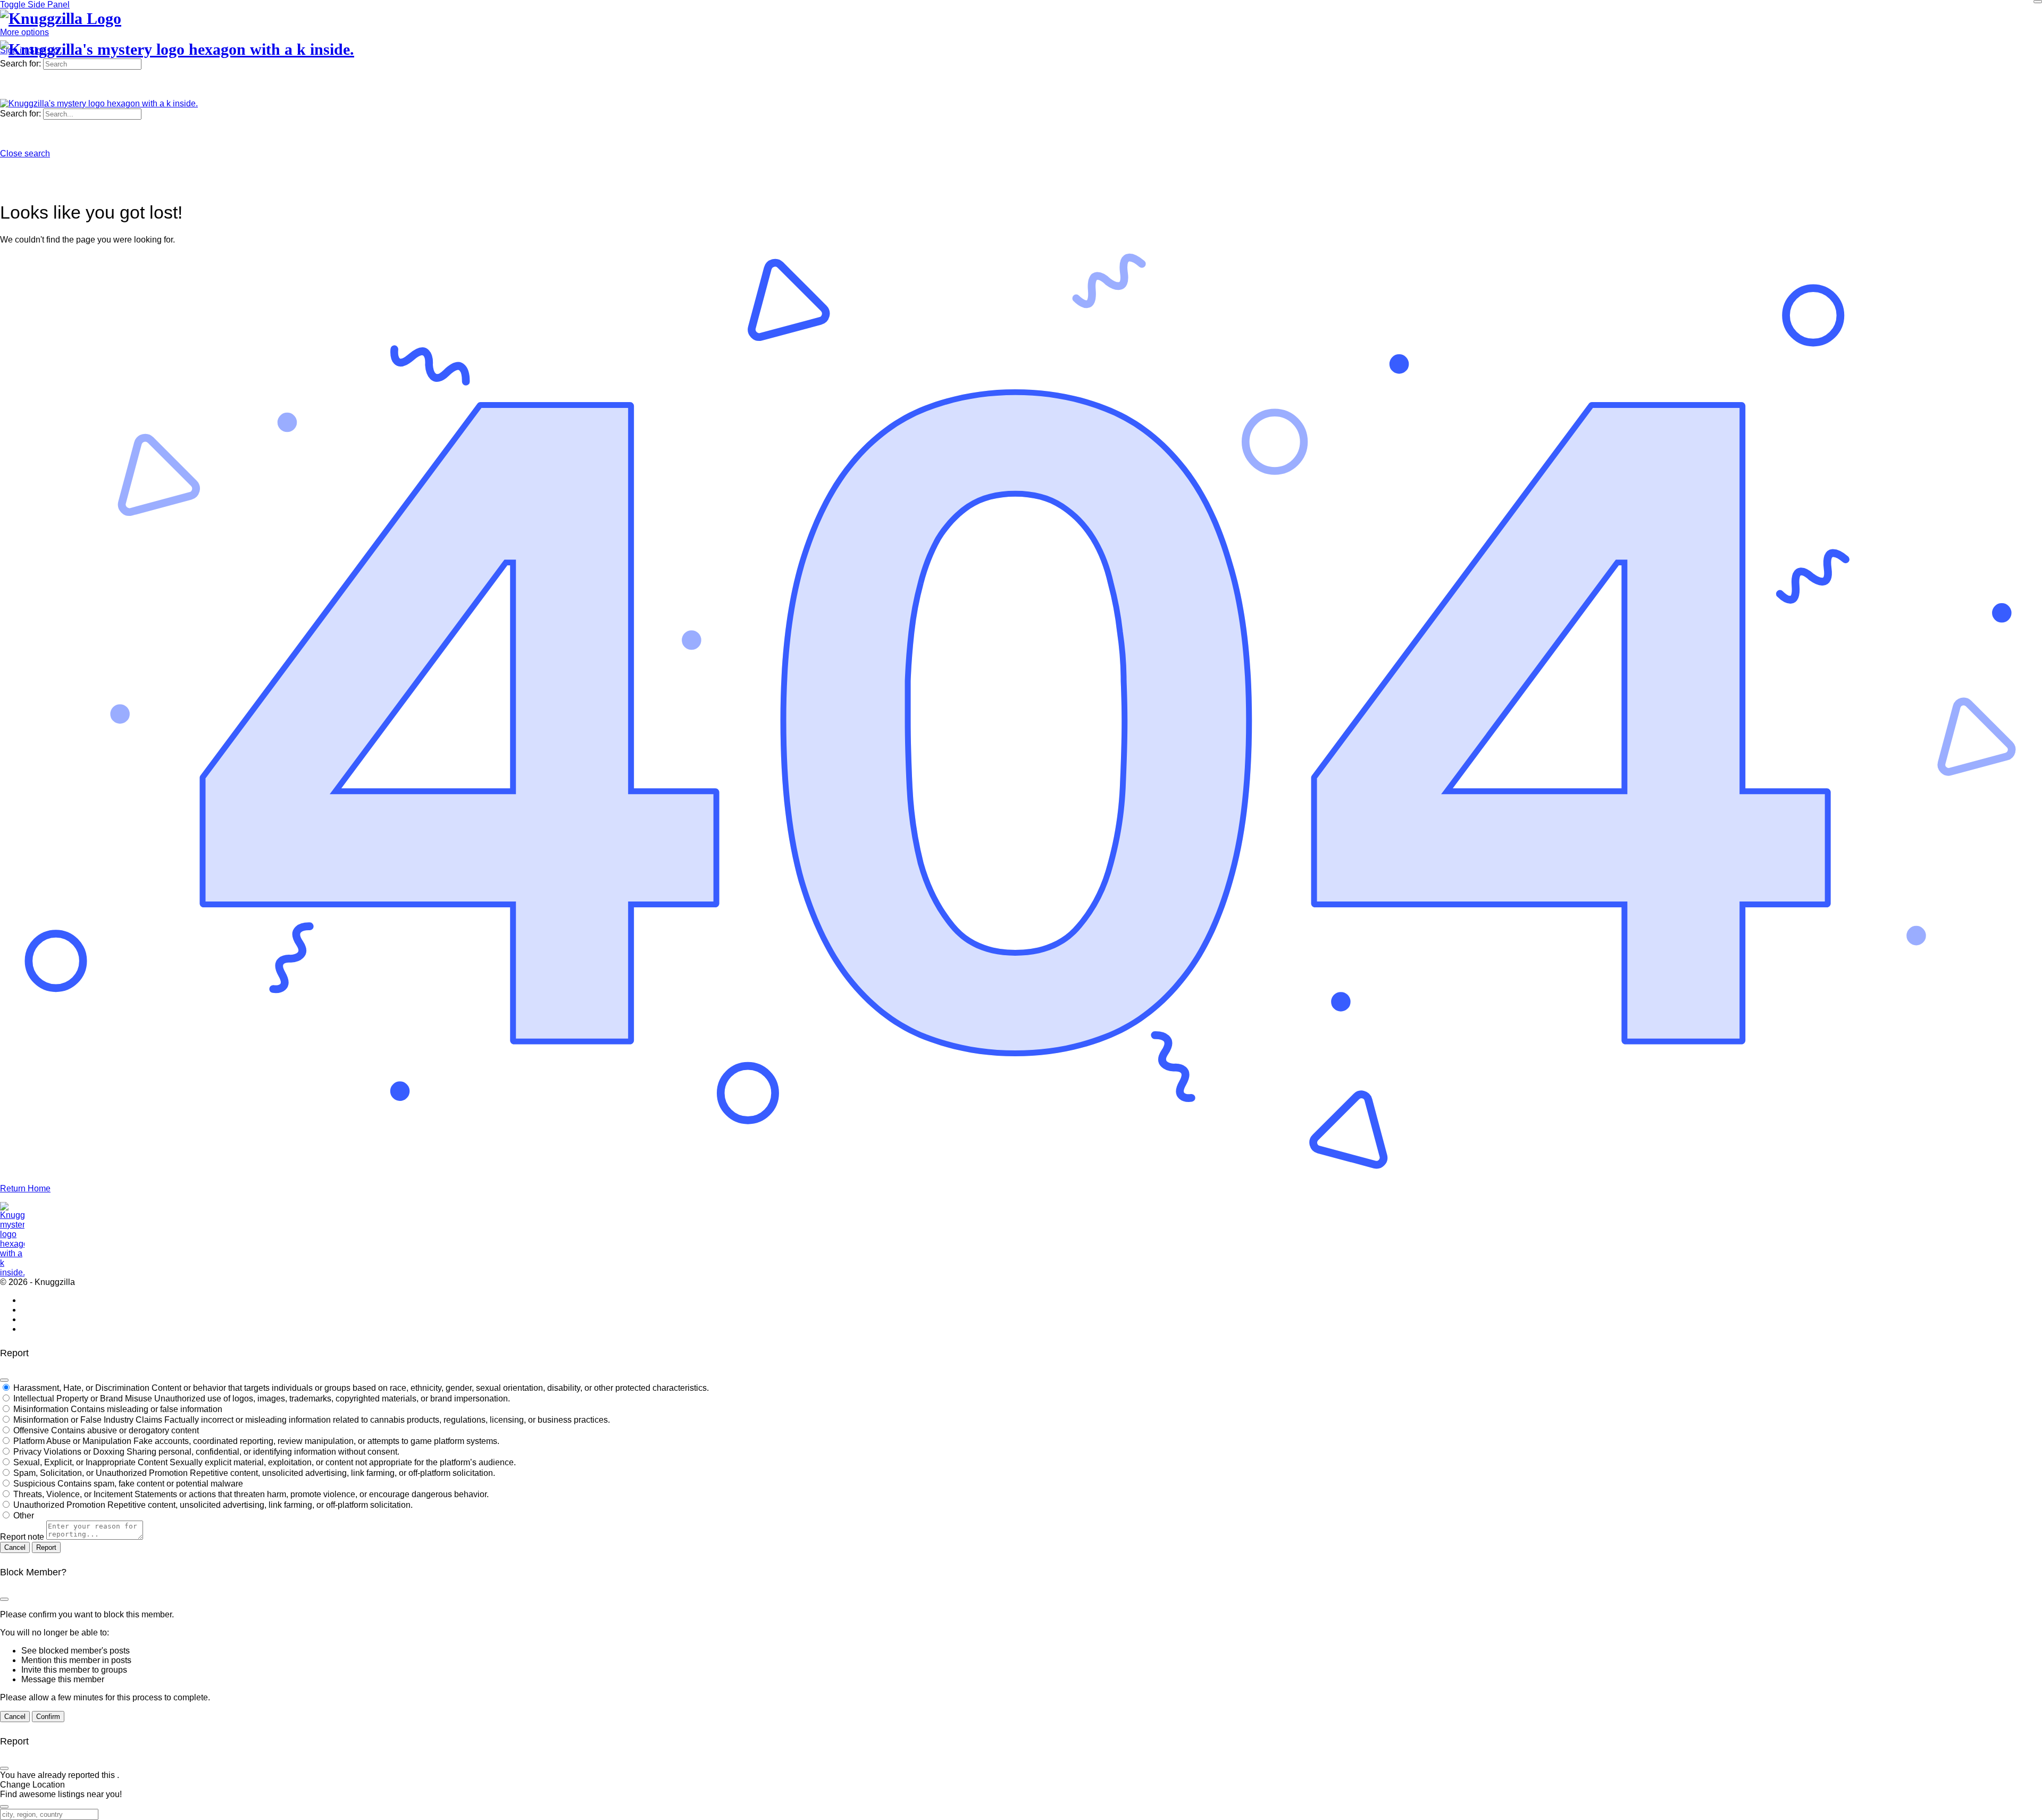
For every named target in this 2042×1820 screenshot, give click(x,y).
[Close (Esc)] (4, 1380)
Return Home (25, 1188)
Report (46, 1547)
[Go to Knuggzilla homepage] (61, 18)
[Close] (2038, 2)
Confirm (48, 1717)
